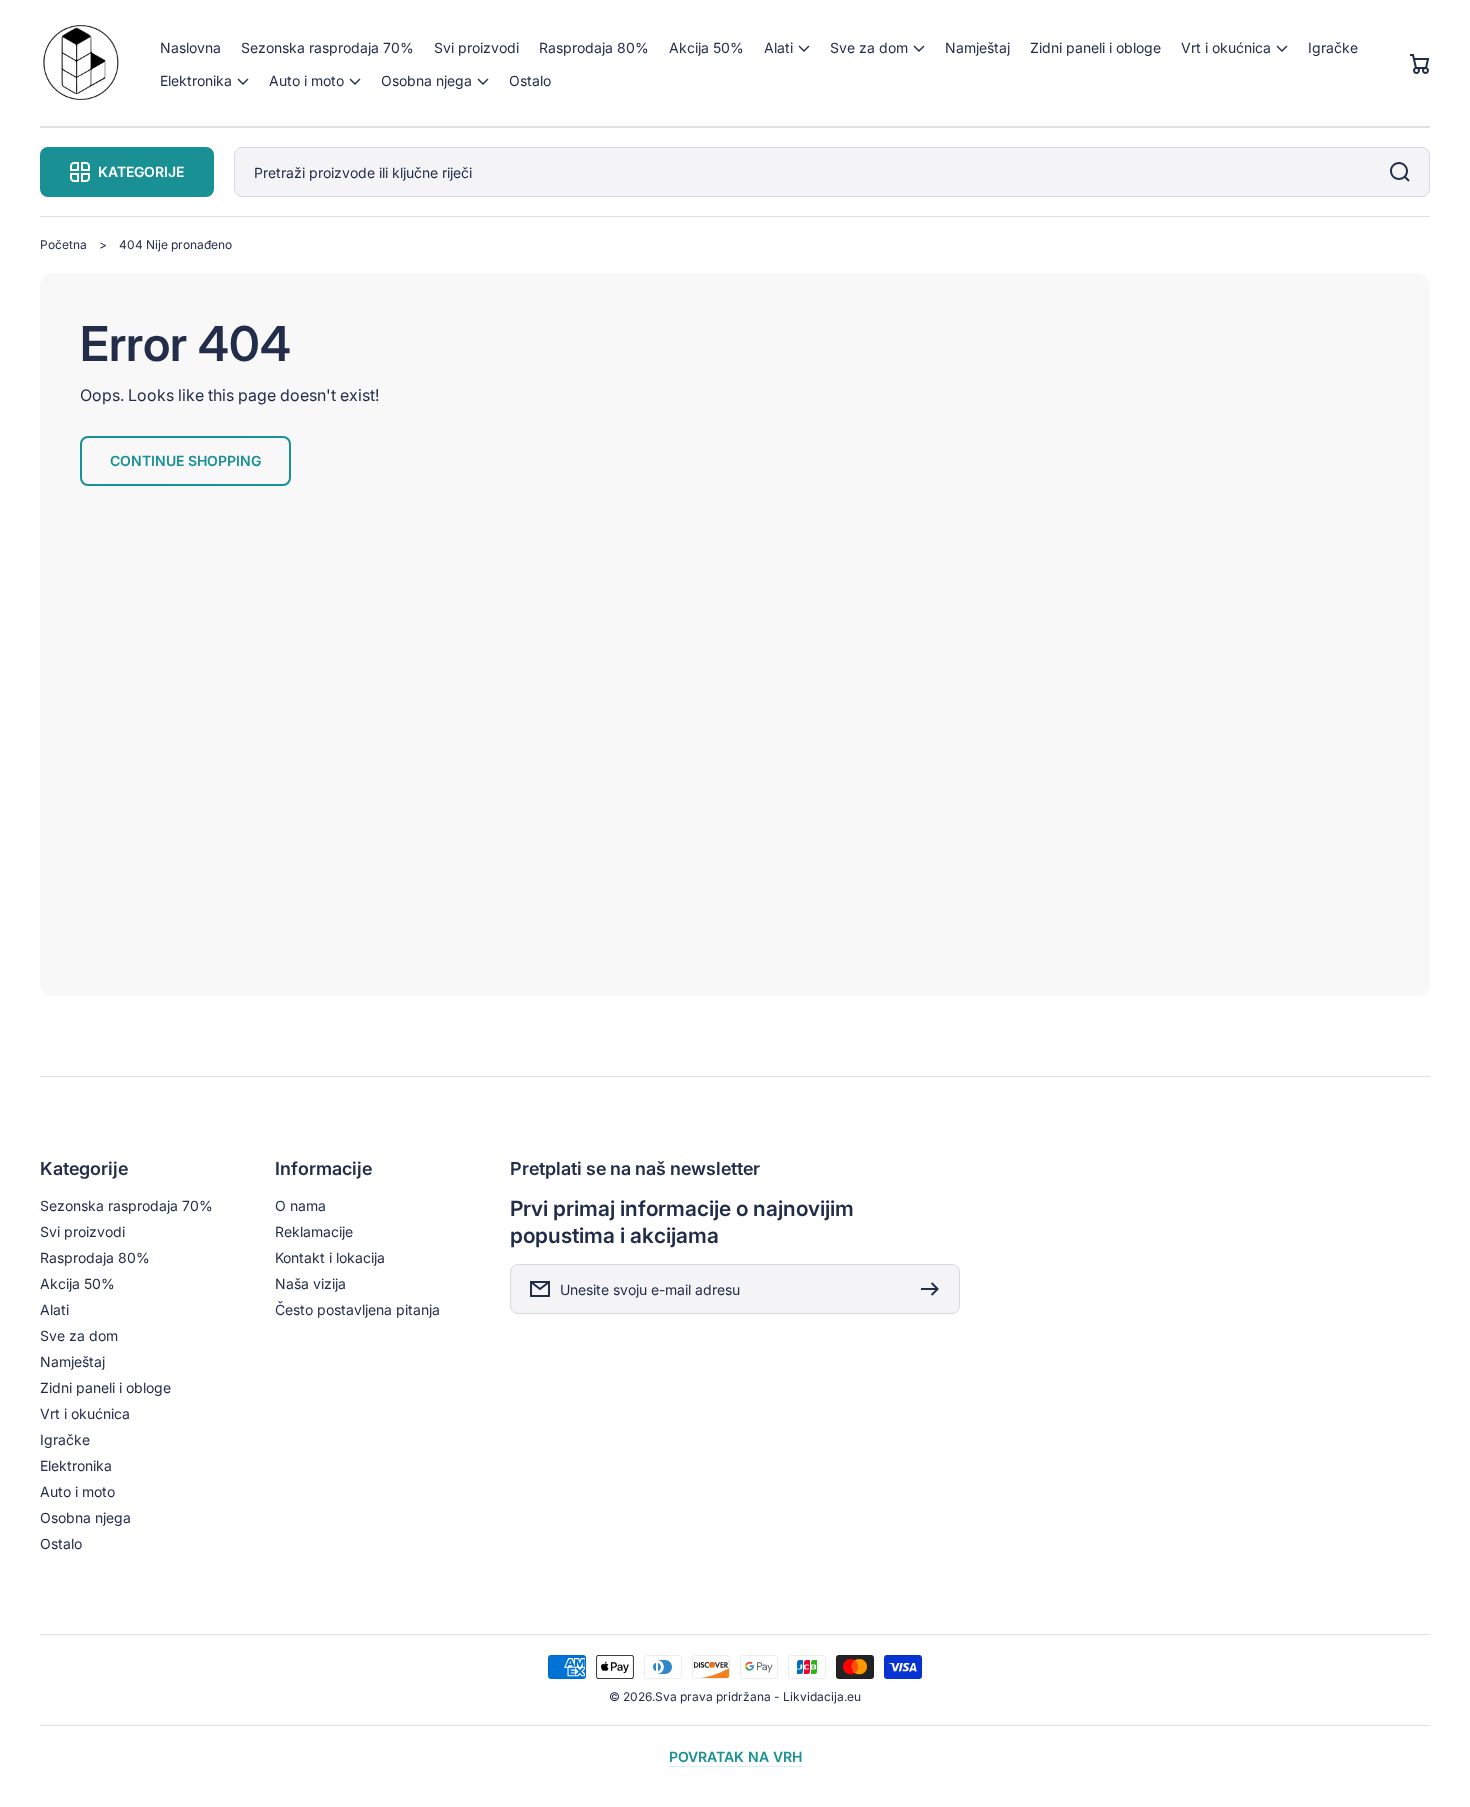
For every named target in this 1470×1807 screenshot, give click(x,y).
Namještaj (72, 1361)
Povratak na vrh (735, 1756)
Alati (54, 1309)
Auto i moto (77, 1491)
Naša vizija (310, 1283)
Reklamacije (314, 1231)
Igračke (65, 1439)
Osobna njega (85, 1517)
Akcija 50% (77, 1283)
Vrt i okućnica (85, 1413)
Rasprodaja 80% (95, 1257)
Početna (63, 244)
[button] (787, 47)
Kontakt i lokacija (330, 1257)
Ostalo (61, 1543)
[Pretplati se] (935, 1289)
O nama (300, 1205)
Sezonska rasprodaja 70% (126, 1205)
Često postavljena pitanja (357, 1309)
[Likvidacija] (80, 64)
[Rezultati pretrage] (1405, 172)
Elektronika (76, 1465)
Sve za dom (79, 1335)
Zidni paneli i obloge (105, 1387)
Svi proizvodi (82, 1231)
